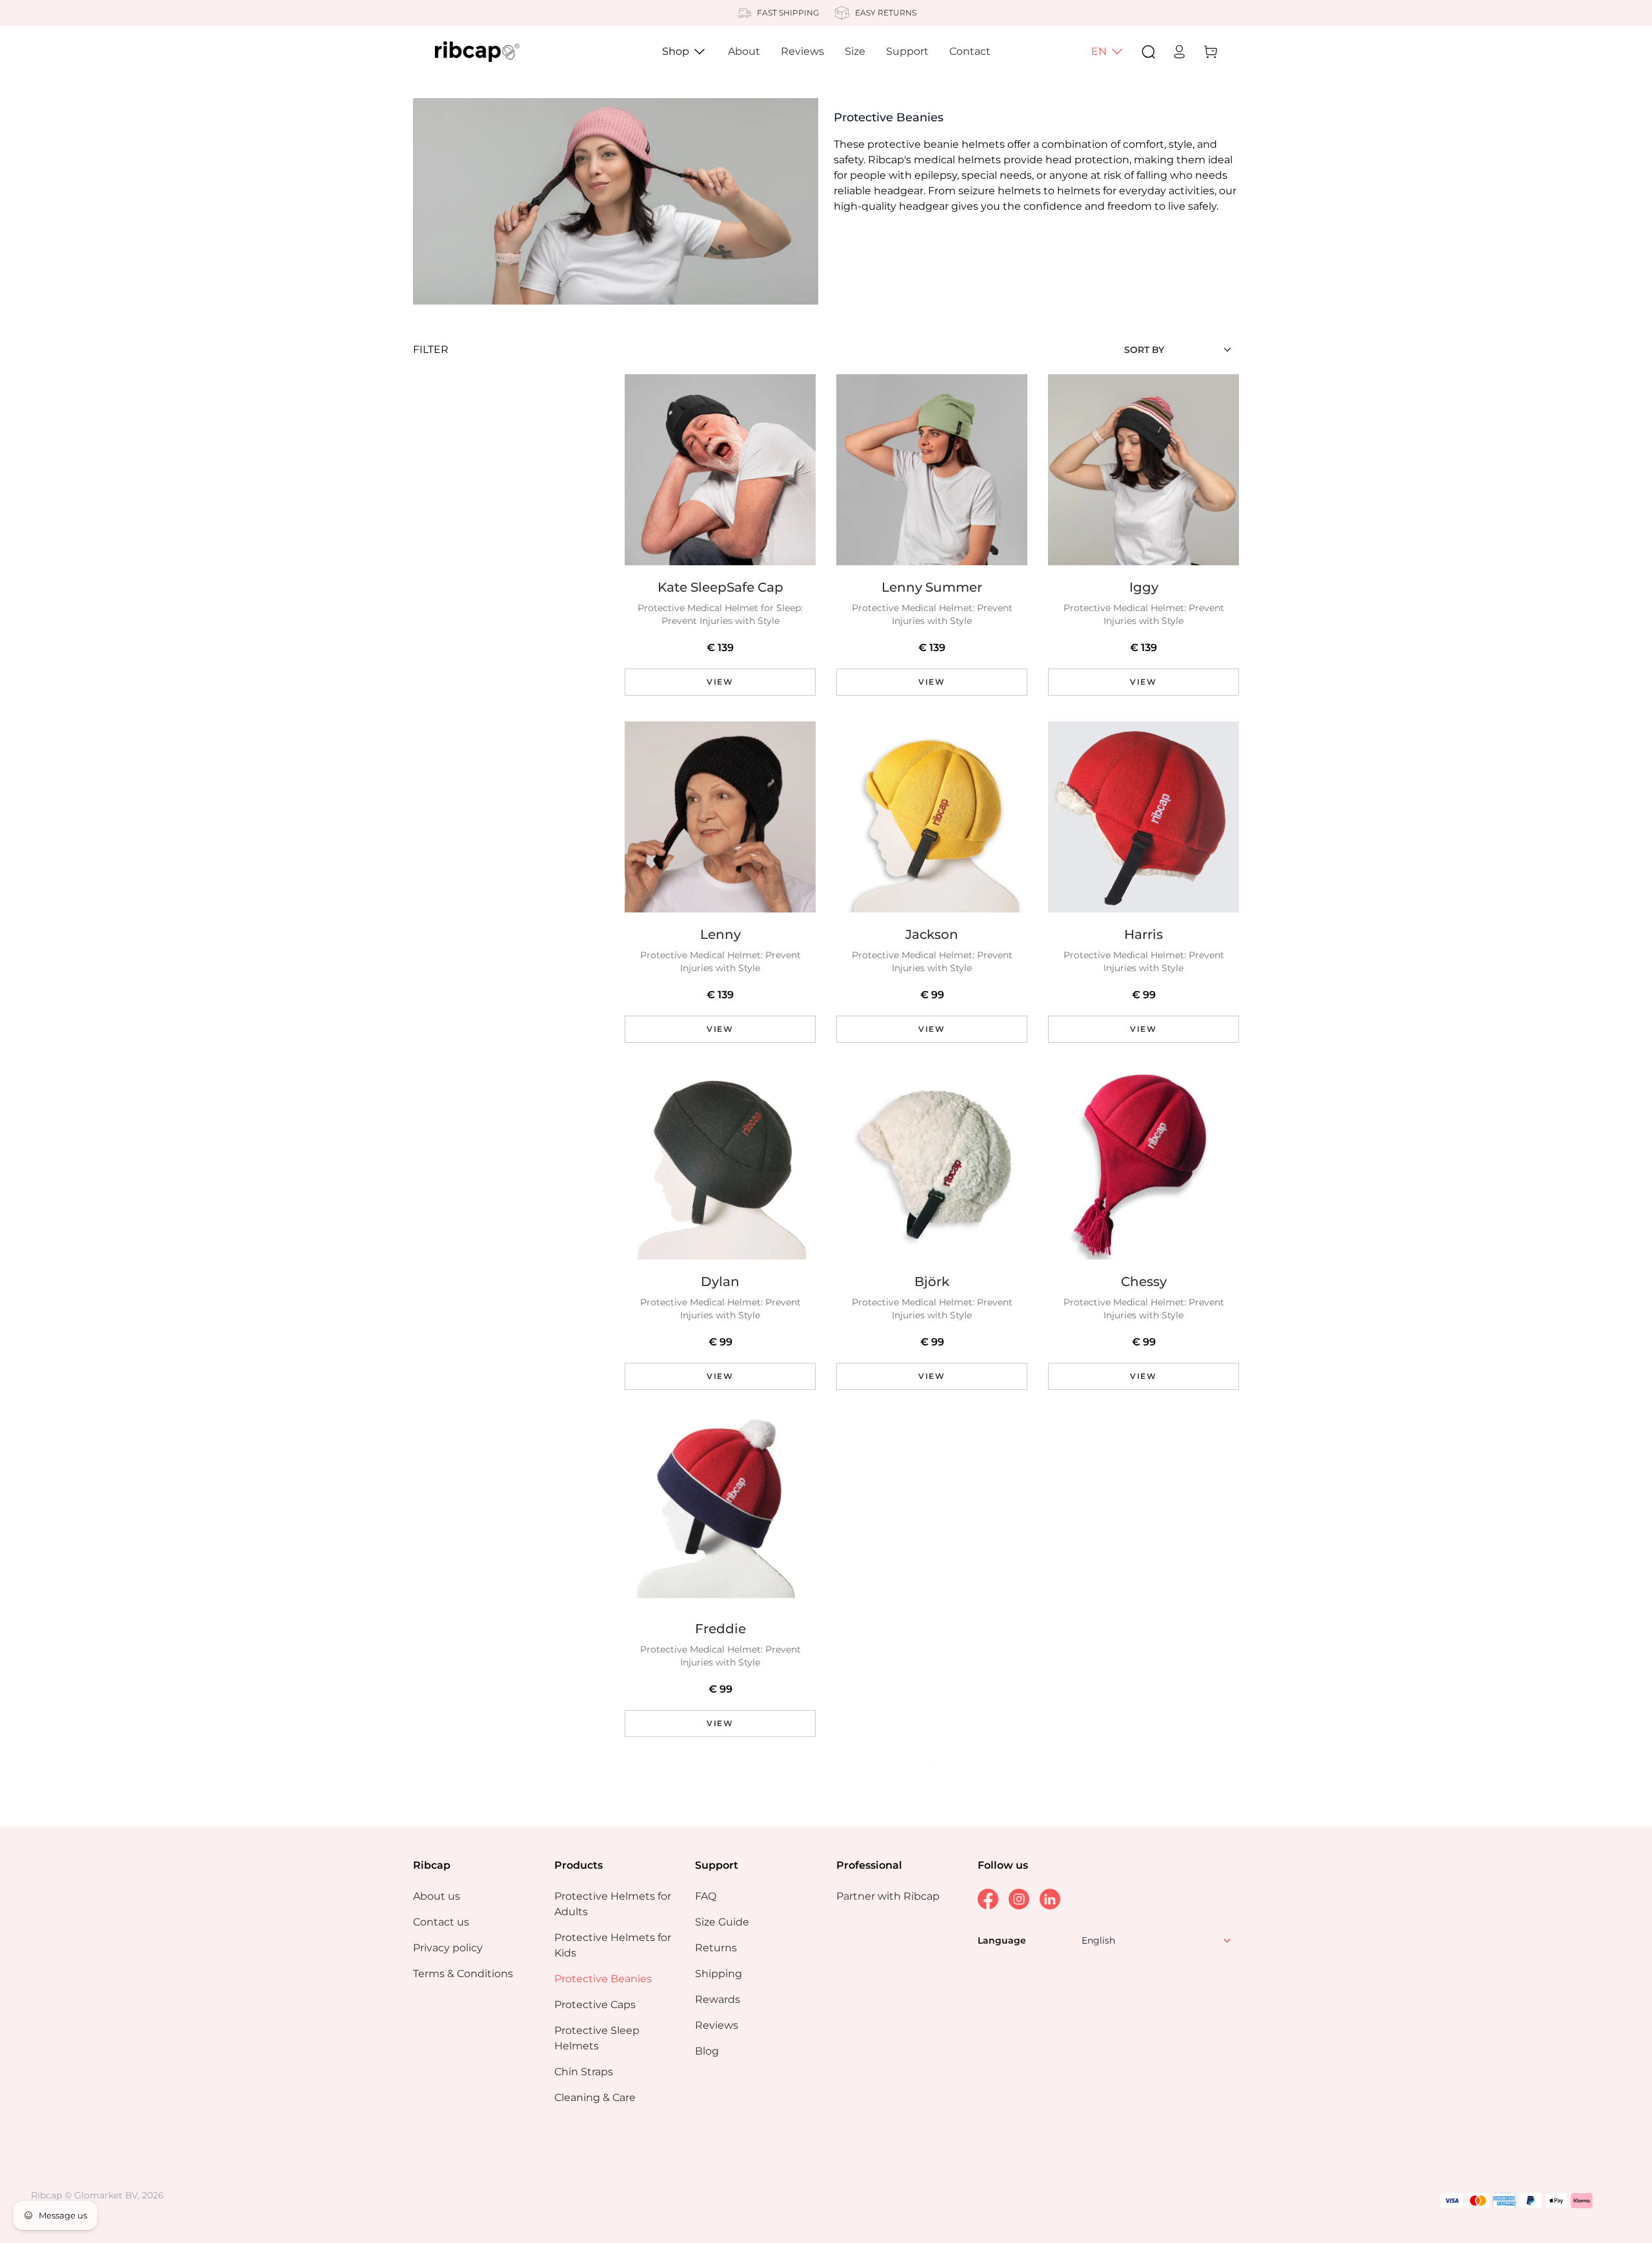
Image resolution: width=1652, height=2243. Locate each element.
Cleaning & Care (595, 2097)
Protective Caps (595, 2005)
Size (855, 51)
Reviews (802, 51)
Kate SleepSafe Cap (720, 587)
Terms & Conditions (463, 1974)
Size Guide (722, 1922)
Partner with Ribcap (888, 1896)
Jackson (932, 934)
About (744, 51)
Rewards (718, 1999)
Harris (1143, 934)
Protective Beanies (603, 1979)
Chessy (1144, 1282)
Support (907, 51)
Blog (707, 2051)
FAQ (706, 1896)
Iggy (1144, 587)
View (720, 682)
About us (437, 1896)
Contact (970, 51)
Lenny (720, 934)
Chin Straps (584, 2072)
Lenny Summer (932, 587)
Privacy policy (448, 1948)
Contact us (441, 1922)
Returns (716, 1948)
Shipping (719, 1974)
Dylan (720, 1282)
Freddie (720, 1629)
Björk (932, 1282)
